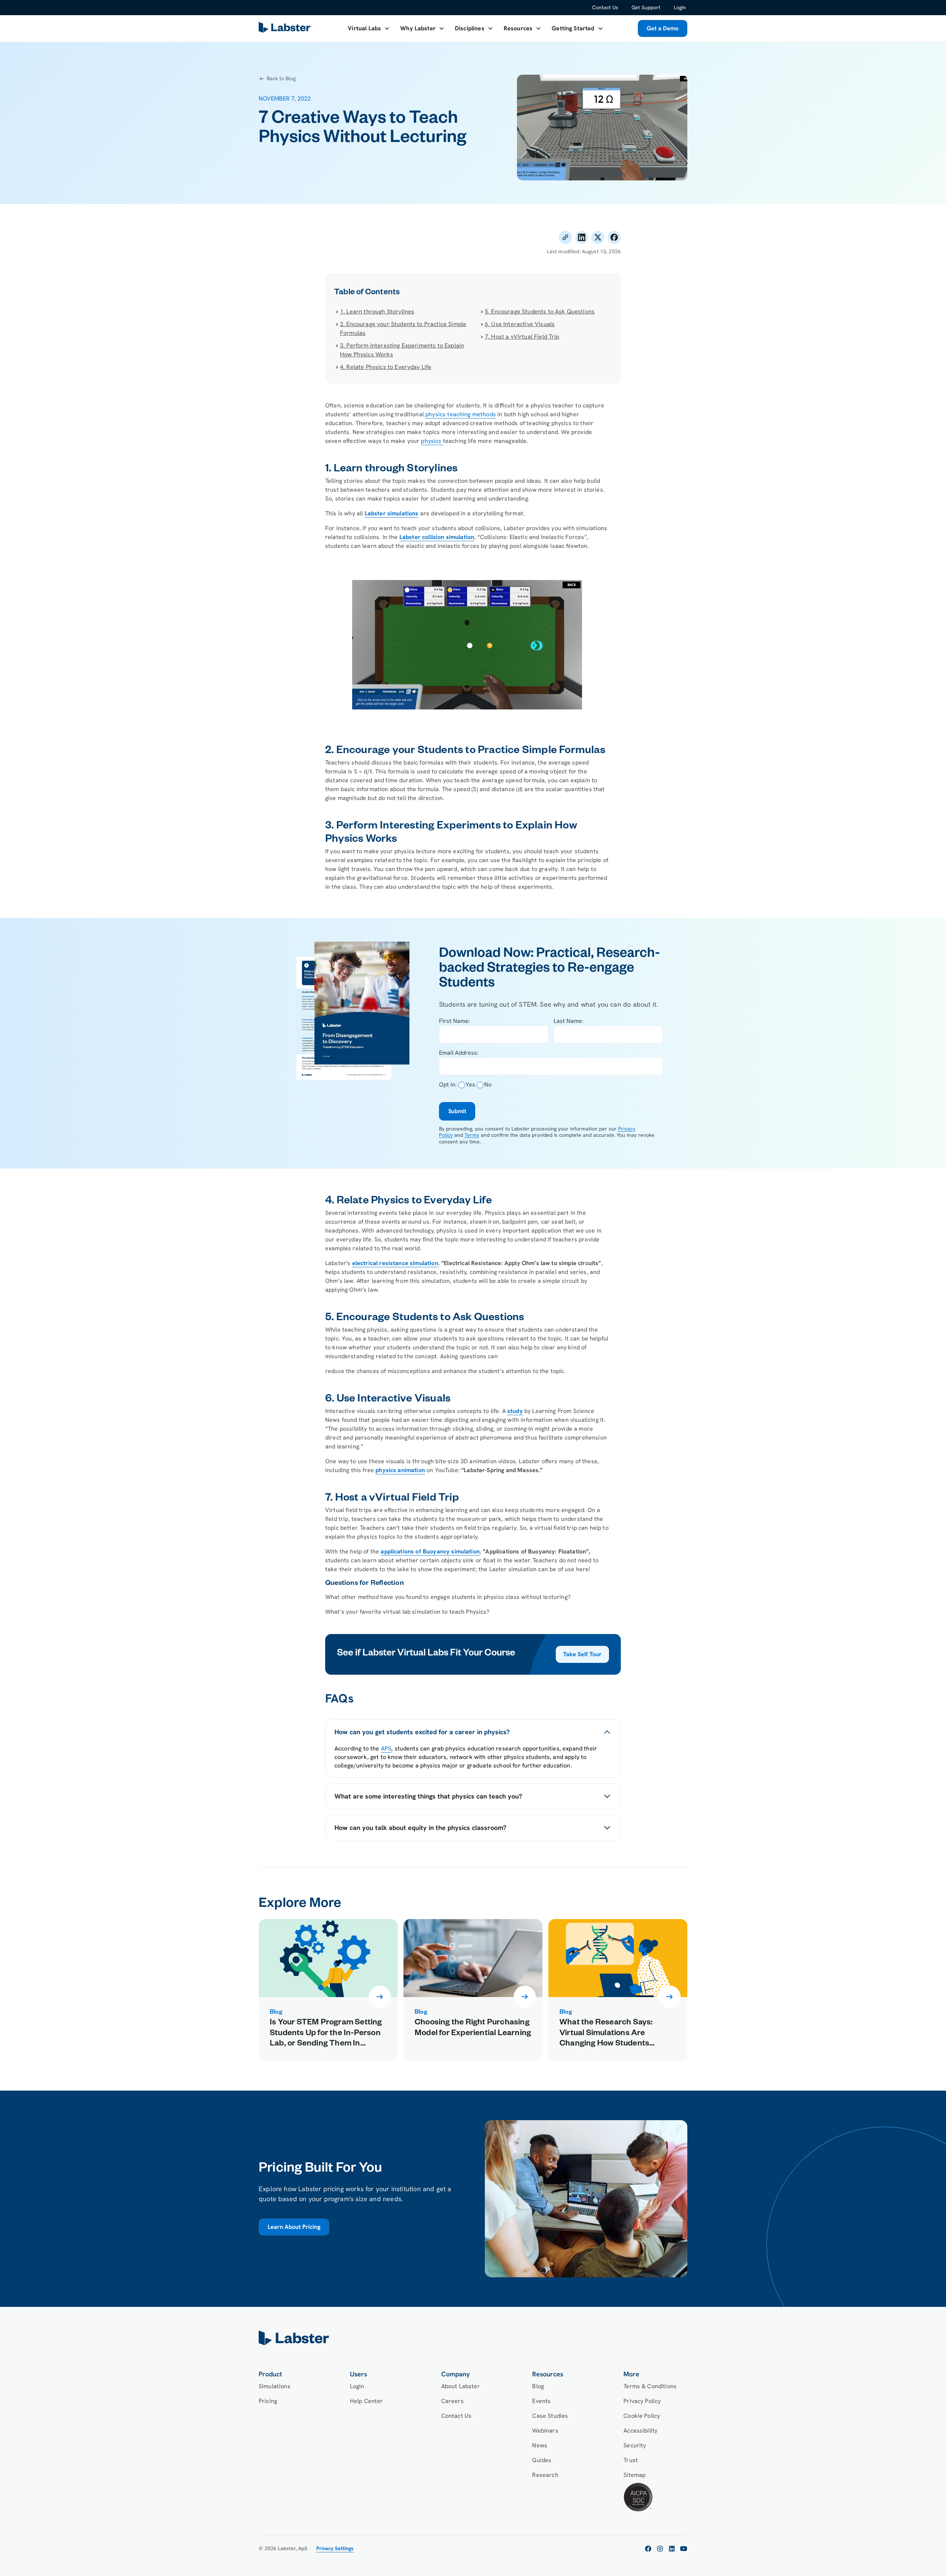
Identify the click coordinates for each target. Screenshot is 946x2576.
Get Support (646, 7)
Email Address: (459, 1053)
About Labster (461, 2386)
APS (386, 1748)
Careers (452, 2401)
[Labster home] (286, 29)
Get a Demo (663, 28)
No (488, 1084)
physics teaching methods (461, 414)
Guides (542, 2460)
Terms (472, 1135)
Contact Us (605, 7)
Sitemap (634, 2475)
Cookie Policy (642, 2416)
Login (680, 7)
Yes (470, 1084)
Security (635, 2445)
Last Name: (569, 1021)
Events (541, 2401)
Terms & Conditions (650, 2386)
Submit (457, 1111)
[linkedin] (672, 2549)
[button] (369, 28)
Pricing (268, 2401)
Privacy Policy (642, 2401)
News (540, 2445)
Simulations (275, 2386)
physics (432, 441)
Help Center (367, 2401)
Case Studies (550, 2416)
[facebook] (648, 2549)
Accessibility (640, 2431)
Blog (538, 2386)
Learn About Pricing (294, 2227)
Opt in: (448, 1084)
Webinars (545, 2431)
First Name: (455, 1021)
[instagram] (660, 2549)
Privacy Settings (335, 2548)
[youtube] (684, 2549)
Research (545, 2475)
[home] (473, 2338)
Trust (631, 2460)
